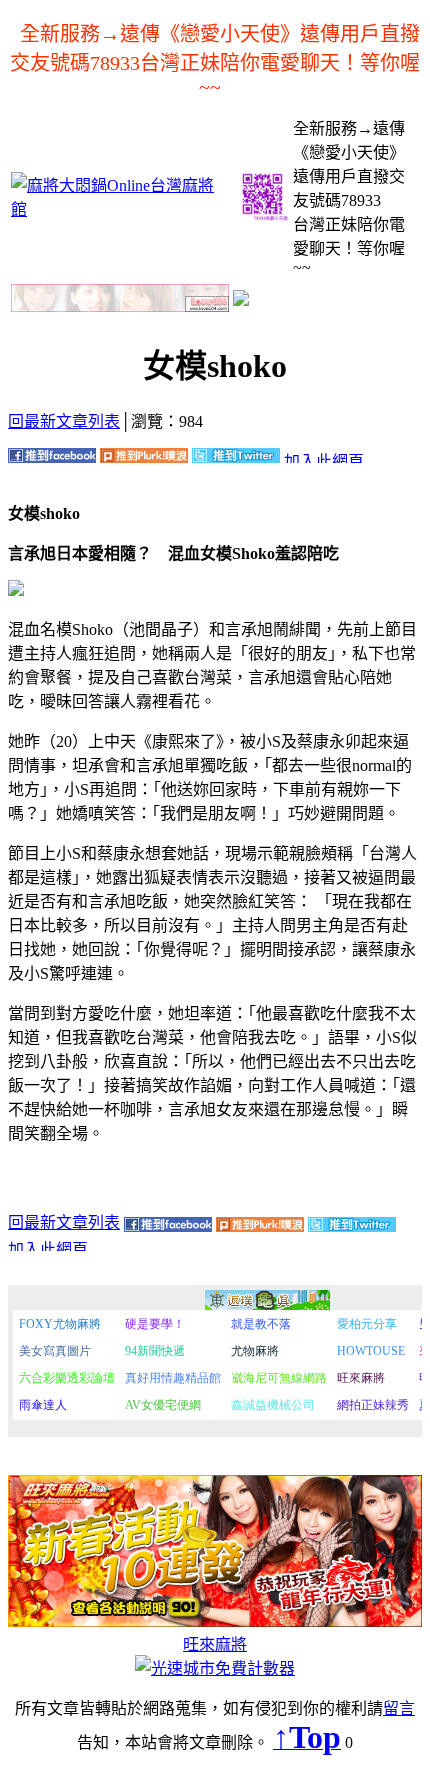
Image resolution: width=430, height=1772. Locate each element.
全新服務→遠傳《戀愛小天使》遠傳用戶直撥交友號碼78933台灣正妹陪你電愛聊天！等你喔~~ (215, 60)
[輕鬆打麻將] (241, 300)
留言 (399, 1708)
